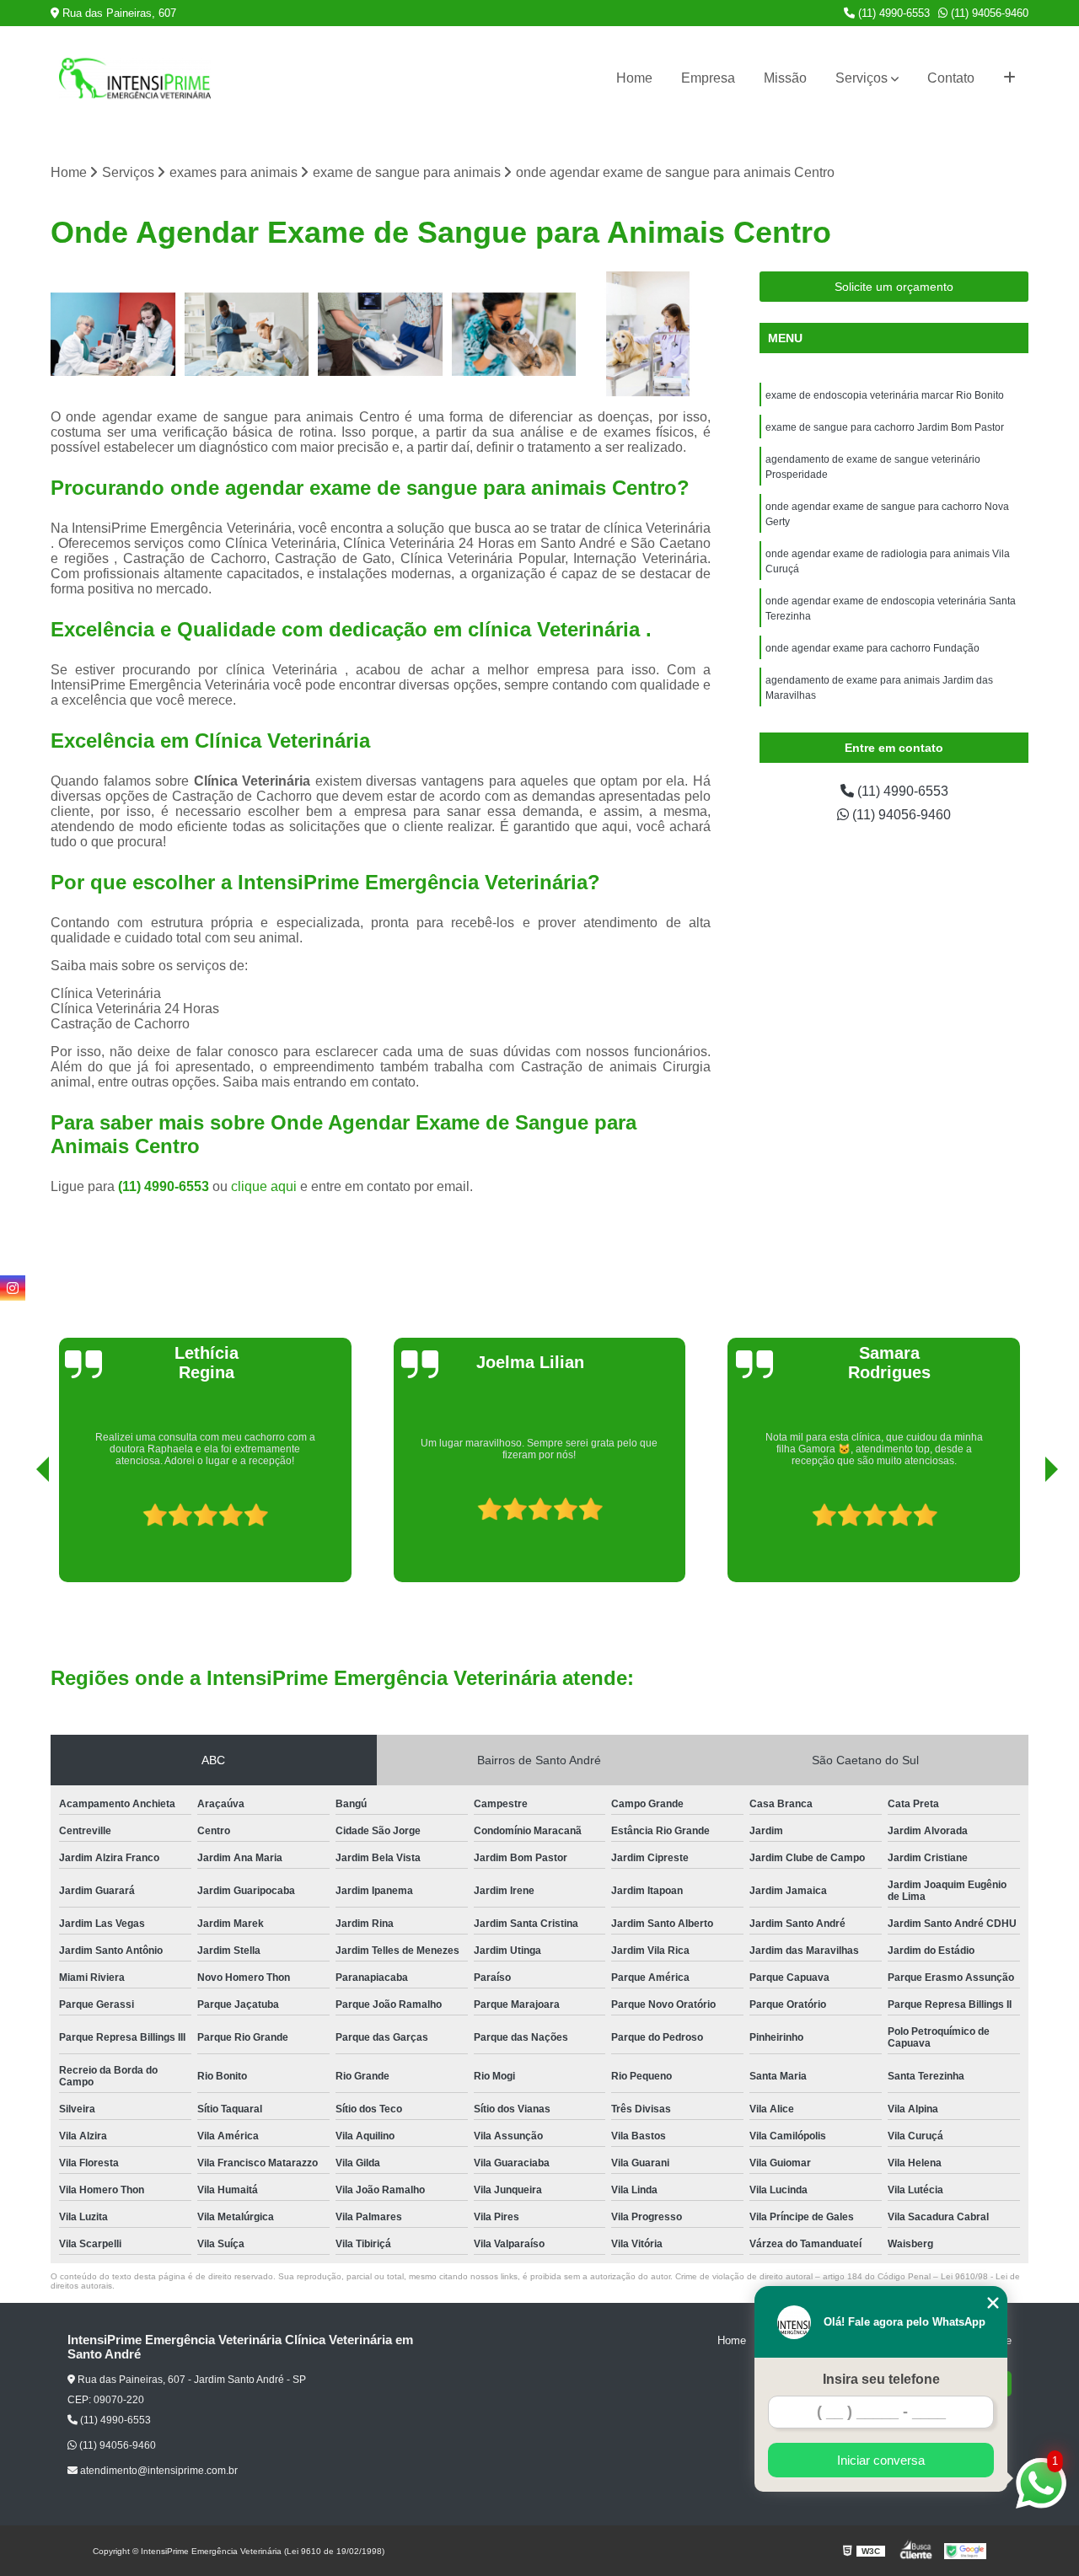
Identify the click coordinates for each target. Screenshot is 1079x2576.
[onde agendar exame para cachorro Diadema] (113, 334)
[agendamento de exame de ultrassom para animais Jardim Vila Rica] (381, 334)
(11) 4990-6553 (892, 13)
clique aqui (264, 1186)
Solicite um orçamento (894, 287)
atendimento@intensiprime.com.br (158, 2471)
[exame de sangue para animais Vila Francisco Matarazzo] (515, 334)
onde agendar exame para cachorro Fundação (872, 648)
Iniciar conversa (881, 2460)
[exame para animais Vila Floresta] (648, 334)
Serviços (862, 78)
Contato (951, 78)
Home (634, 78)
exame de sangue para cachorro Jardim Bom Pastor (885, 427)
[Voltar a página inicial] (135, 78)
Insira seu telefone (881, 2379)
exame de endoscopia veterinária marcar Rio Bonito (885, 395)
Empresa (708, 78)
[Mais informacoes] (1009, 78)
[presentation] (19, 1534)
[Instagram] (13, 1288)
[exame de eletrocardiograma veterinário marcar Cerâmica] (247, 334)
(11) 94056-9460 (988, 13)
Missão (785, 78)
